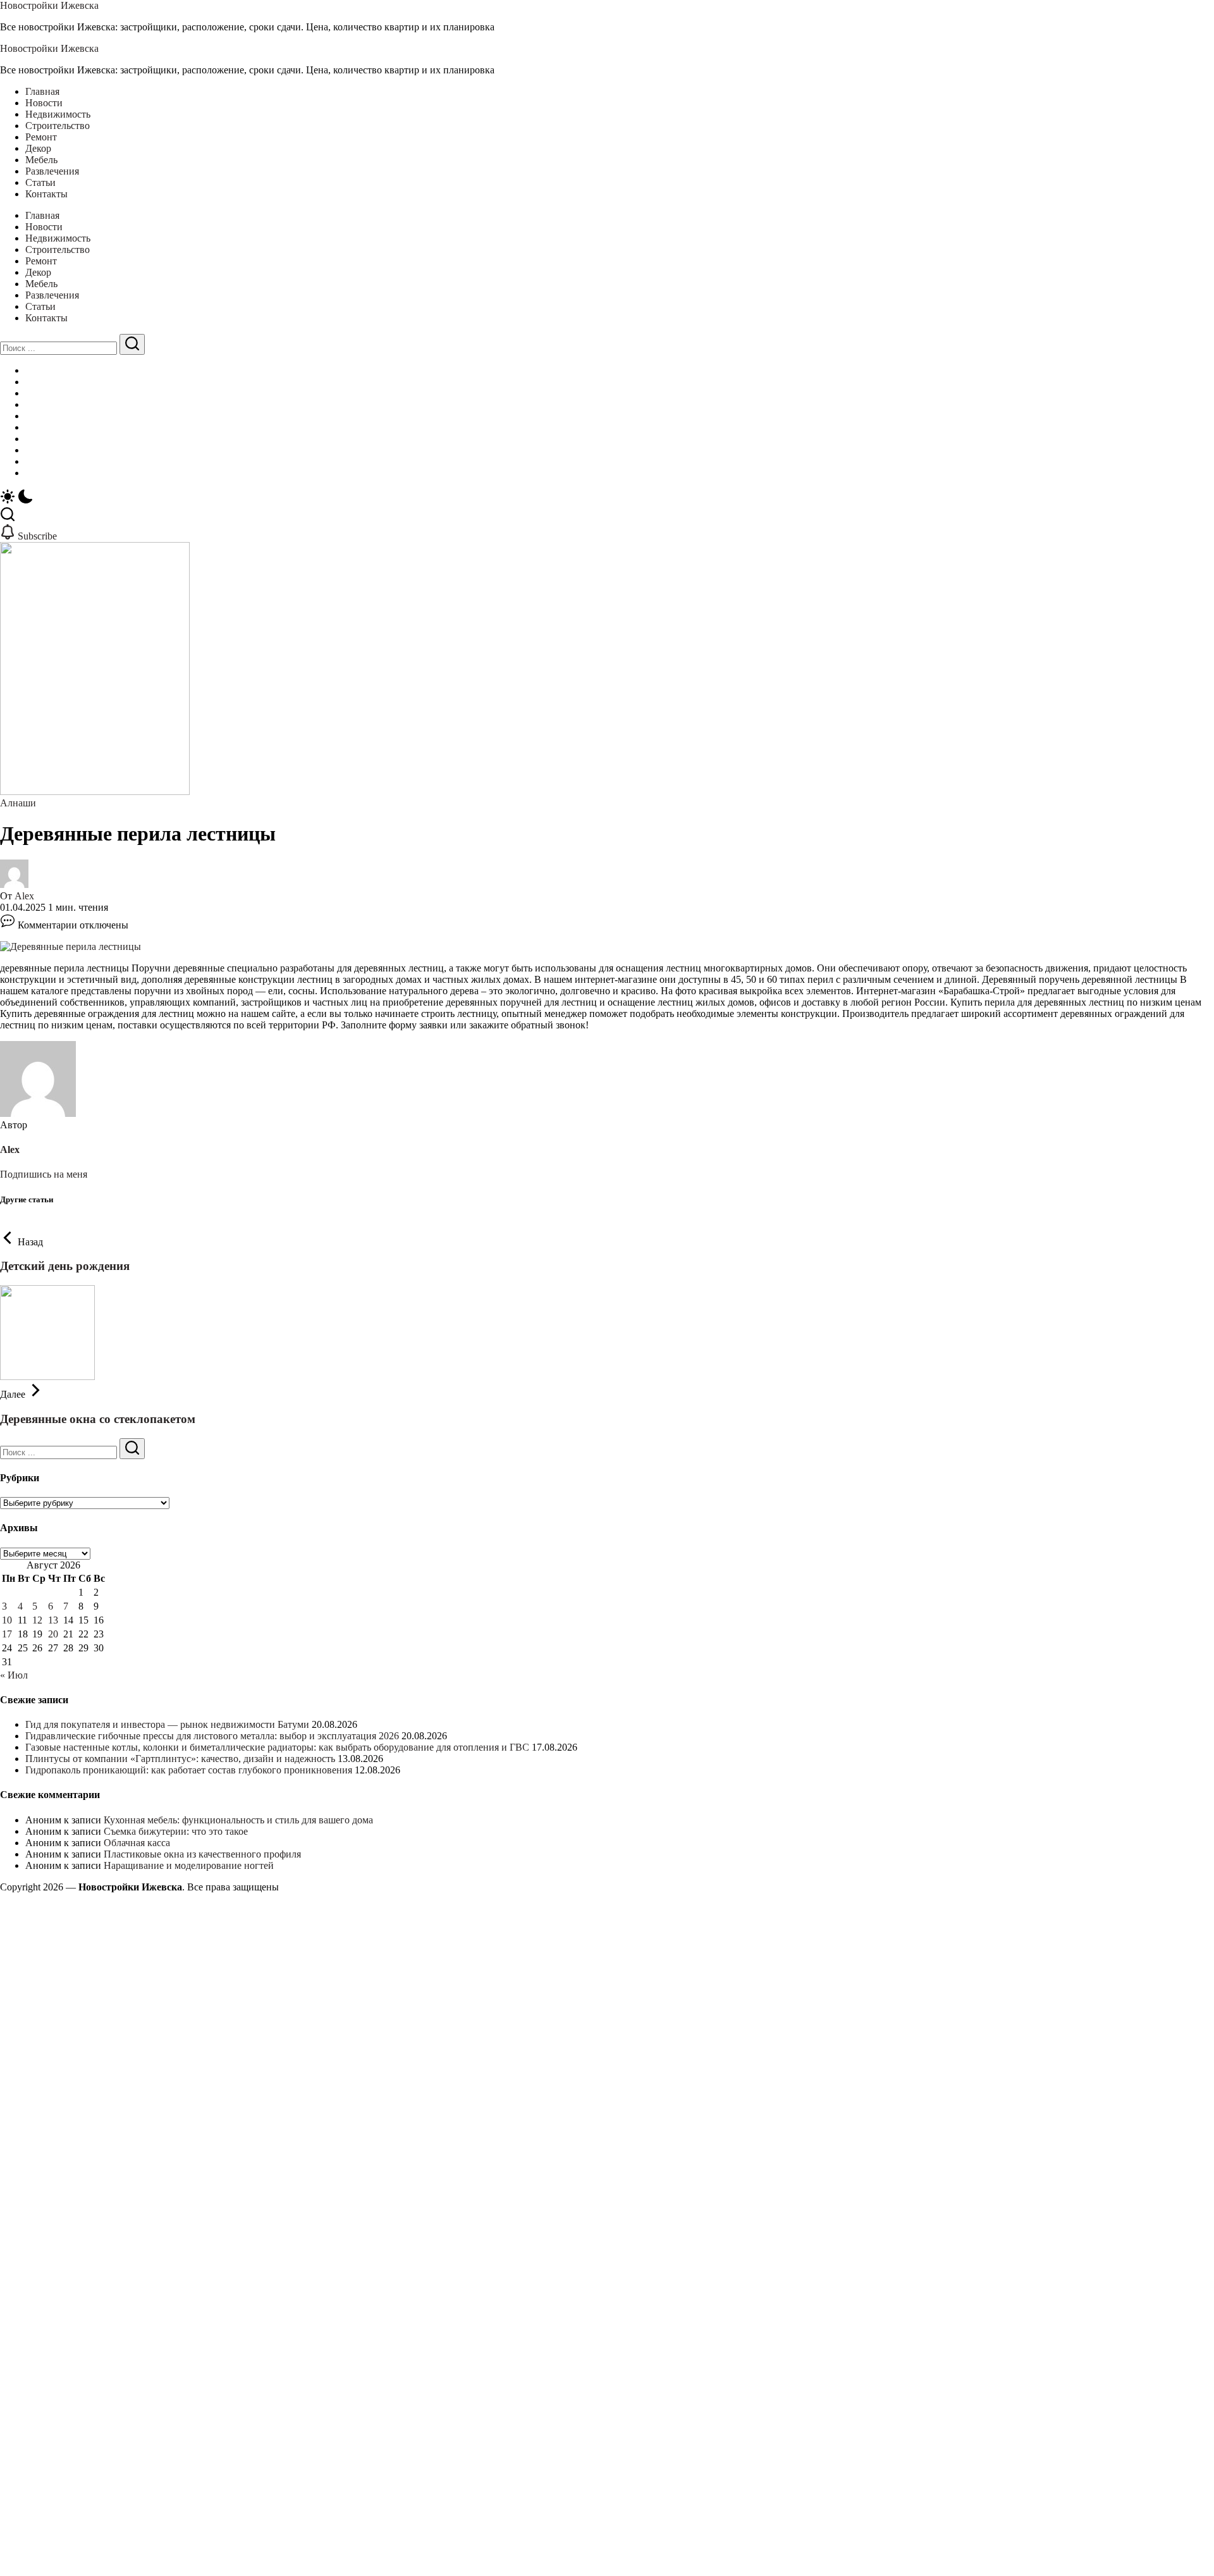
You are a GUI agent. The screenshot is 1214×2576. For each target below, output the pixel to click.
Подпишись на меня (44, 1174)
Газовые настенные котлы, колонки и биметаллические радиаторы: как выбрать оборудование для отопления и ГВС (277, 1747)
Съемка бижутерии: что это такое (176, 1831)
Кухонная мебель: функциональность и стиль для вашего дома (238, 1820)
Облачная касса (137, 1843)
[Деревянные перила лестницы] (71, 946)
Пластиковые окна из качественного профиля (202, 1854)
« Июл (14, 1675)
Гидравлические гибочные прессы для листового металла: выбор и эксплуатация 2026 (212, 1736)
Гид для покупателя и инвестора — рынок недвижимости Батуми (167, 1724)
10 (7, 1620)
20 (53, 1634)
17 (7, 1634)
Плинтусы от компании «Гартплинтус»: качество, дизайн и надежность (180, 1759)
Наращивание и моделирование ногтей (189, 1865)
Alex (24, 896)
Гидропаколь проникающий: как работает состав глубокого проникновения (189, 1770)
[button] (607, 498)
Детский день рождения (65, 1266)
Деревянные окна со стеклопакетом (98, 1419)
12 (37, 1620)
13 (53, 1620)
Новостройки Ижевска (49, 5)
